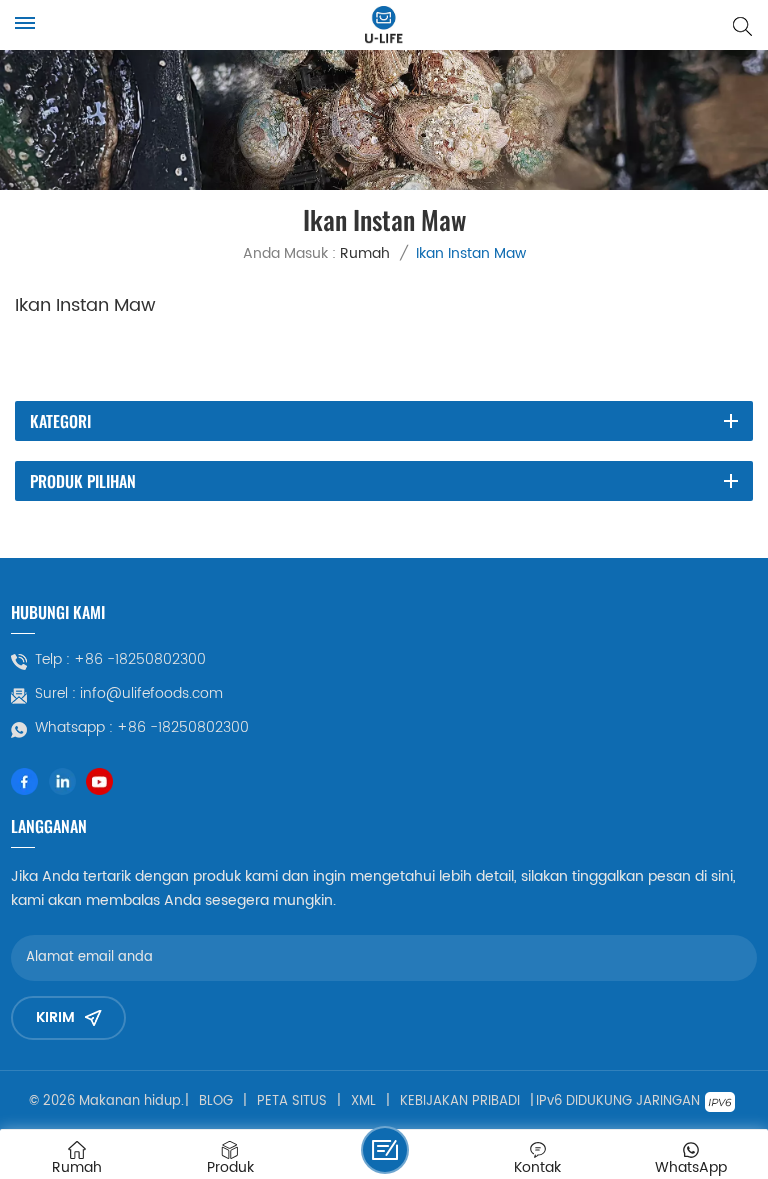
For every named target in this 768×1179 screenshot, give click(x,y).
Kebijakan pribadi (460, 1102)
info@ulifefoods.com (151, 694)
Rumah (365, 253)
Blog (216, 1102)
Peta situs (292, 1102)
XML (363, 1102)
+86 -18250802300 (140, 660)
